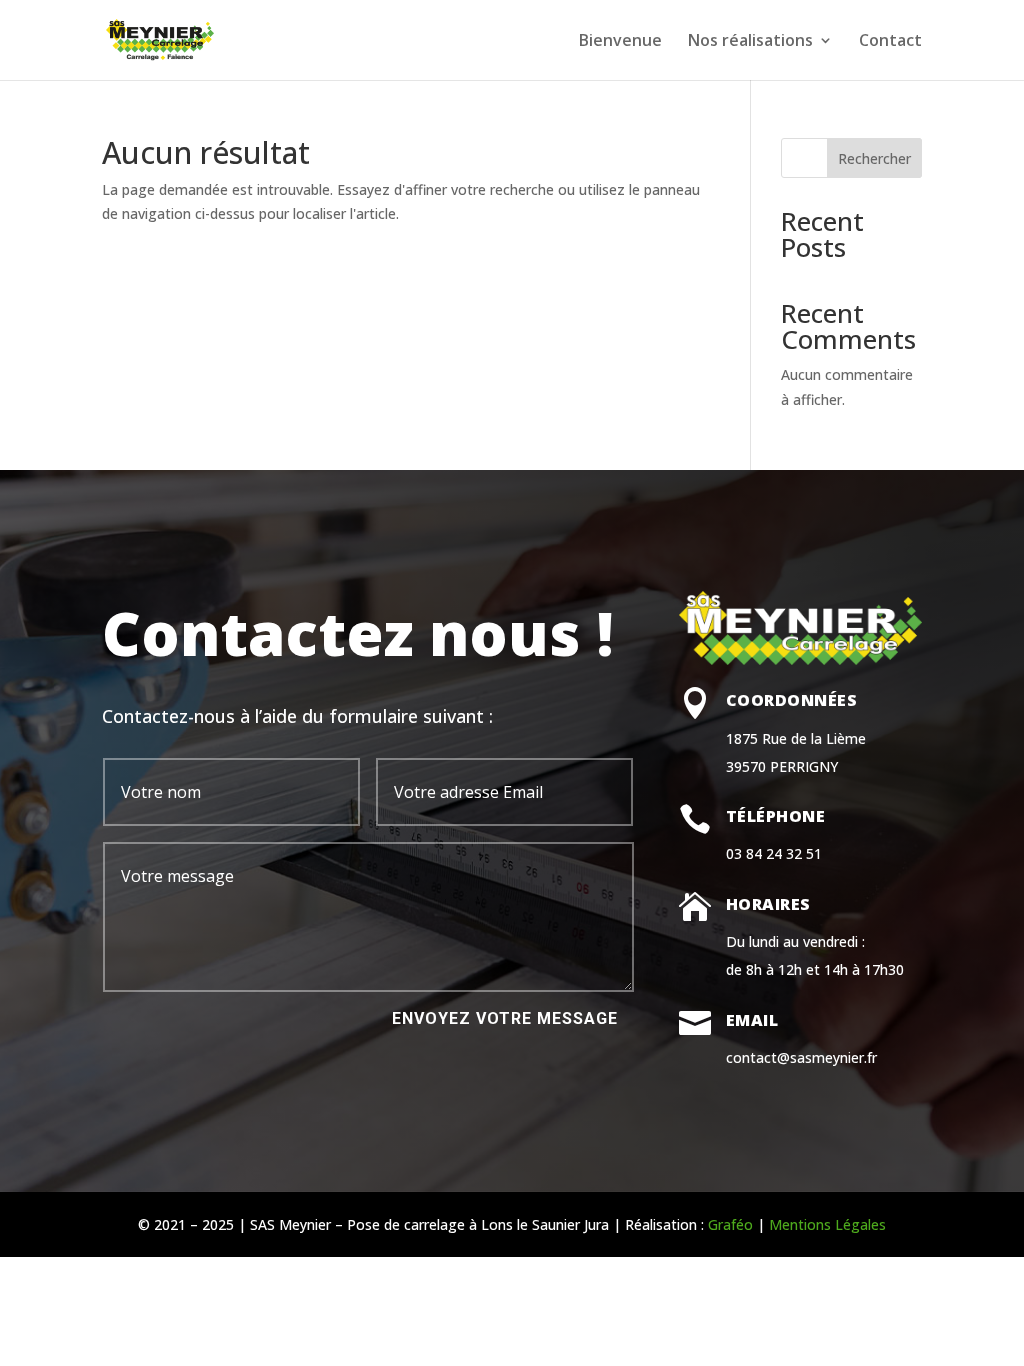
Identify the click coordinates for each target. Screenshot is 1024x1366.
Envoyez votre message (505, 1018)
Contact (890, 42)
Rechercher (874, 158)
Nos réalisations (750, 42)
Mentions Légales (827, 1224)
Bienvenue (620, 42)
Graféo (730, 1224)
